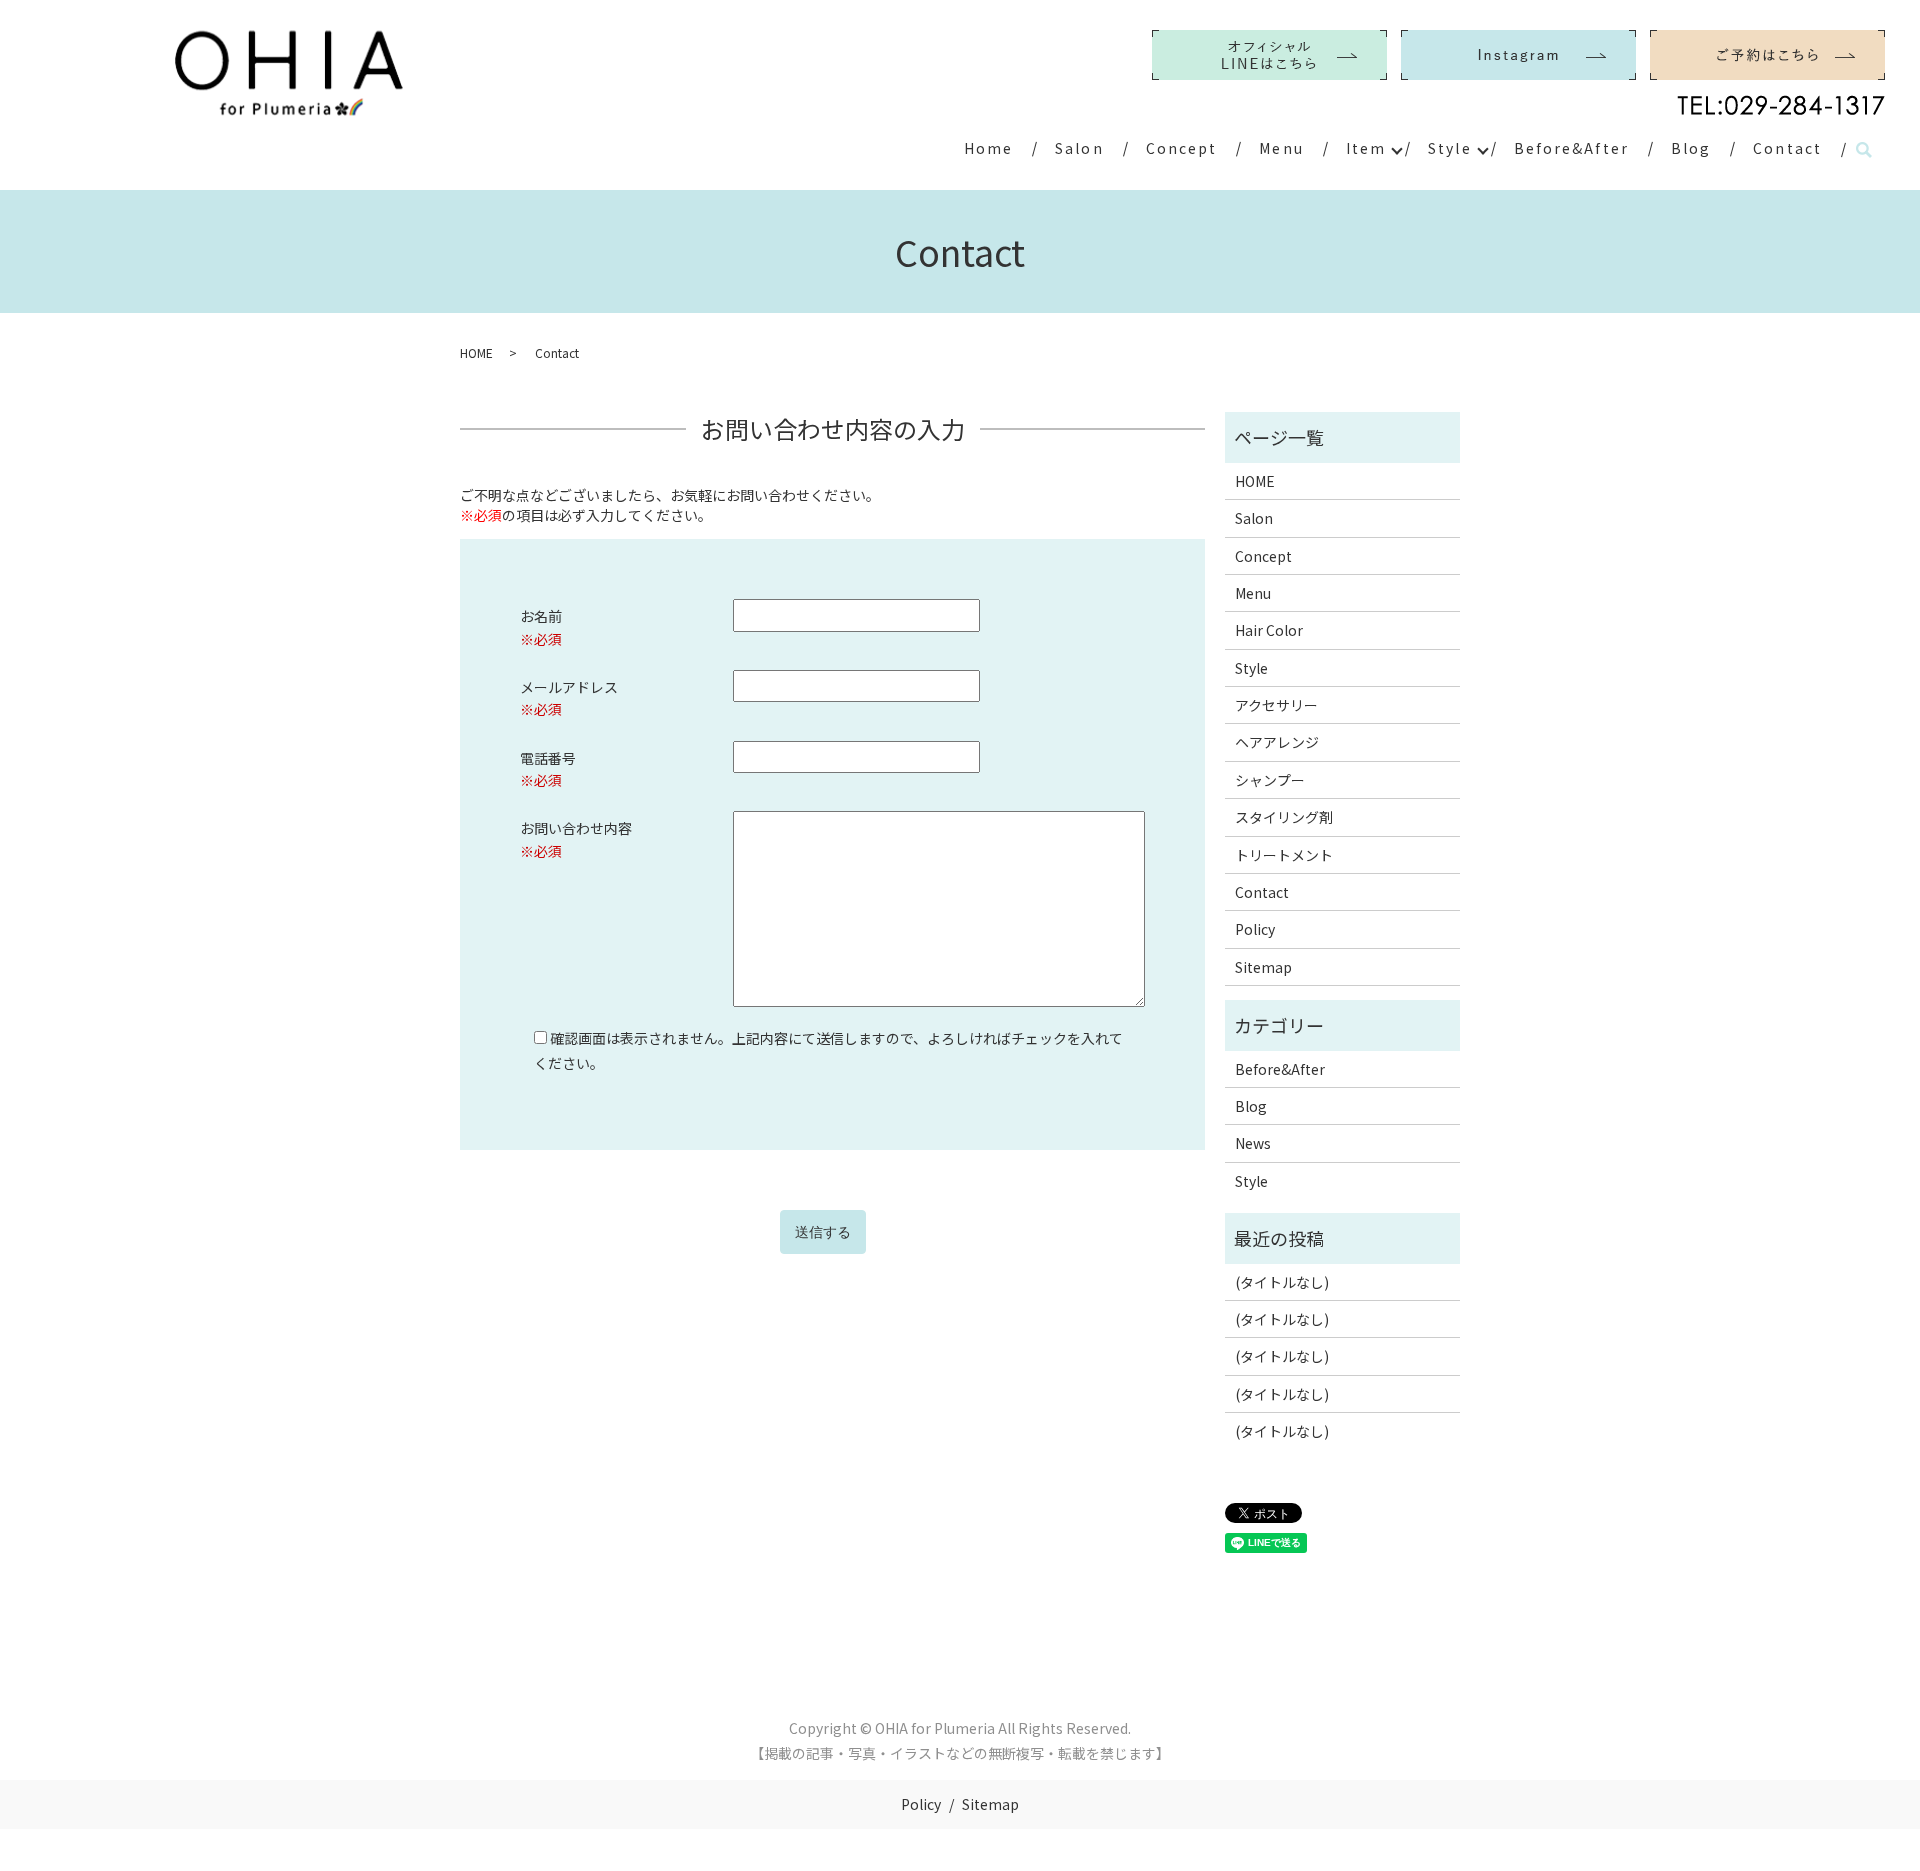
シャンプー (1270, 780)
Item (1366, 148)
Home (988, 148)
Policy (1255, 929)
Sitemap (1263, 967)
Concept (1182, 148)
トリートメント (1284, 855)
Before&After (1571, 148)
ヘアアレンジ (1277, 742)
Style (1450, 148)
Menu (1281, 148)
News (1253, 1143)
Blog (1691, 148)
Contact (1787, 148)
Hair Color (1269, 630)
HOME (476, 352)
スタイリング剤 (1284, 817)
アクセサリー (1276, 705)
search (1864, 150)
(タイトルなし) (1282, 1282)
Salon (1079, 148)
